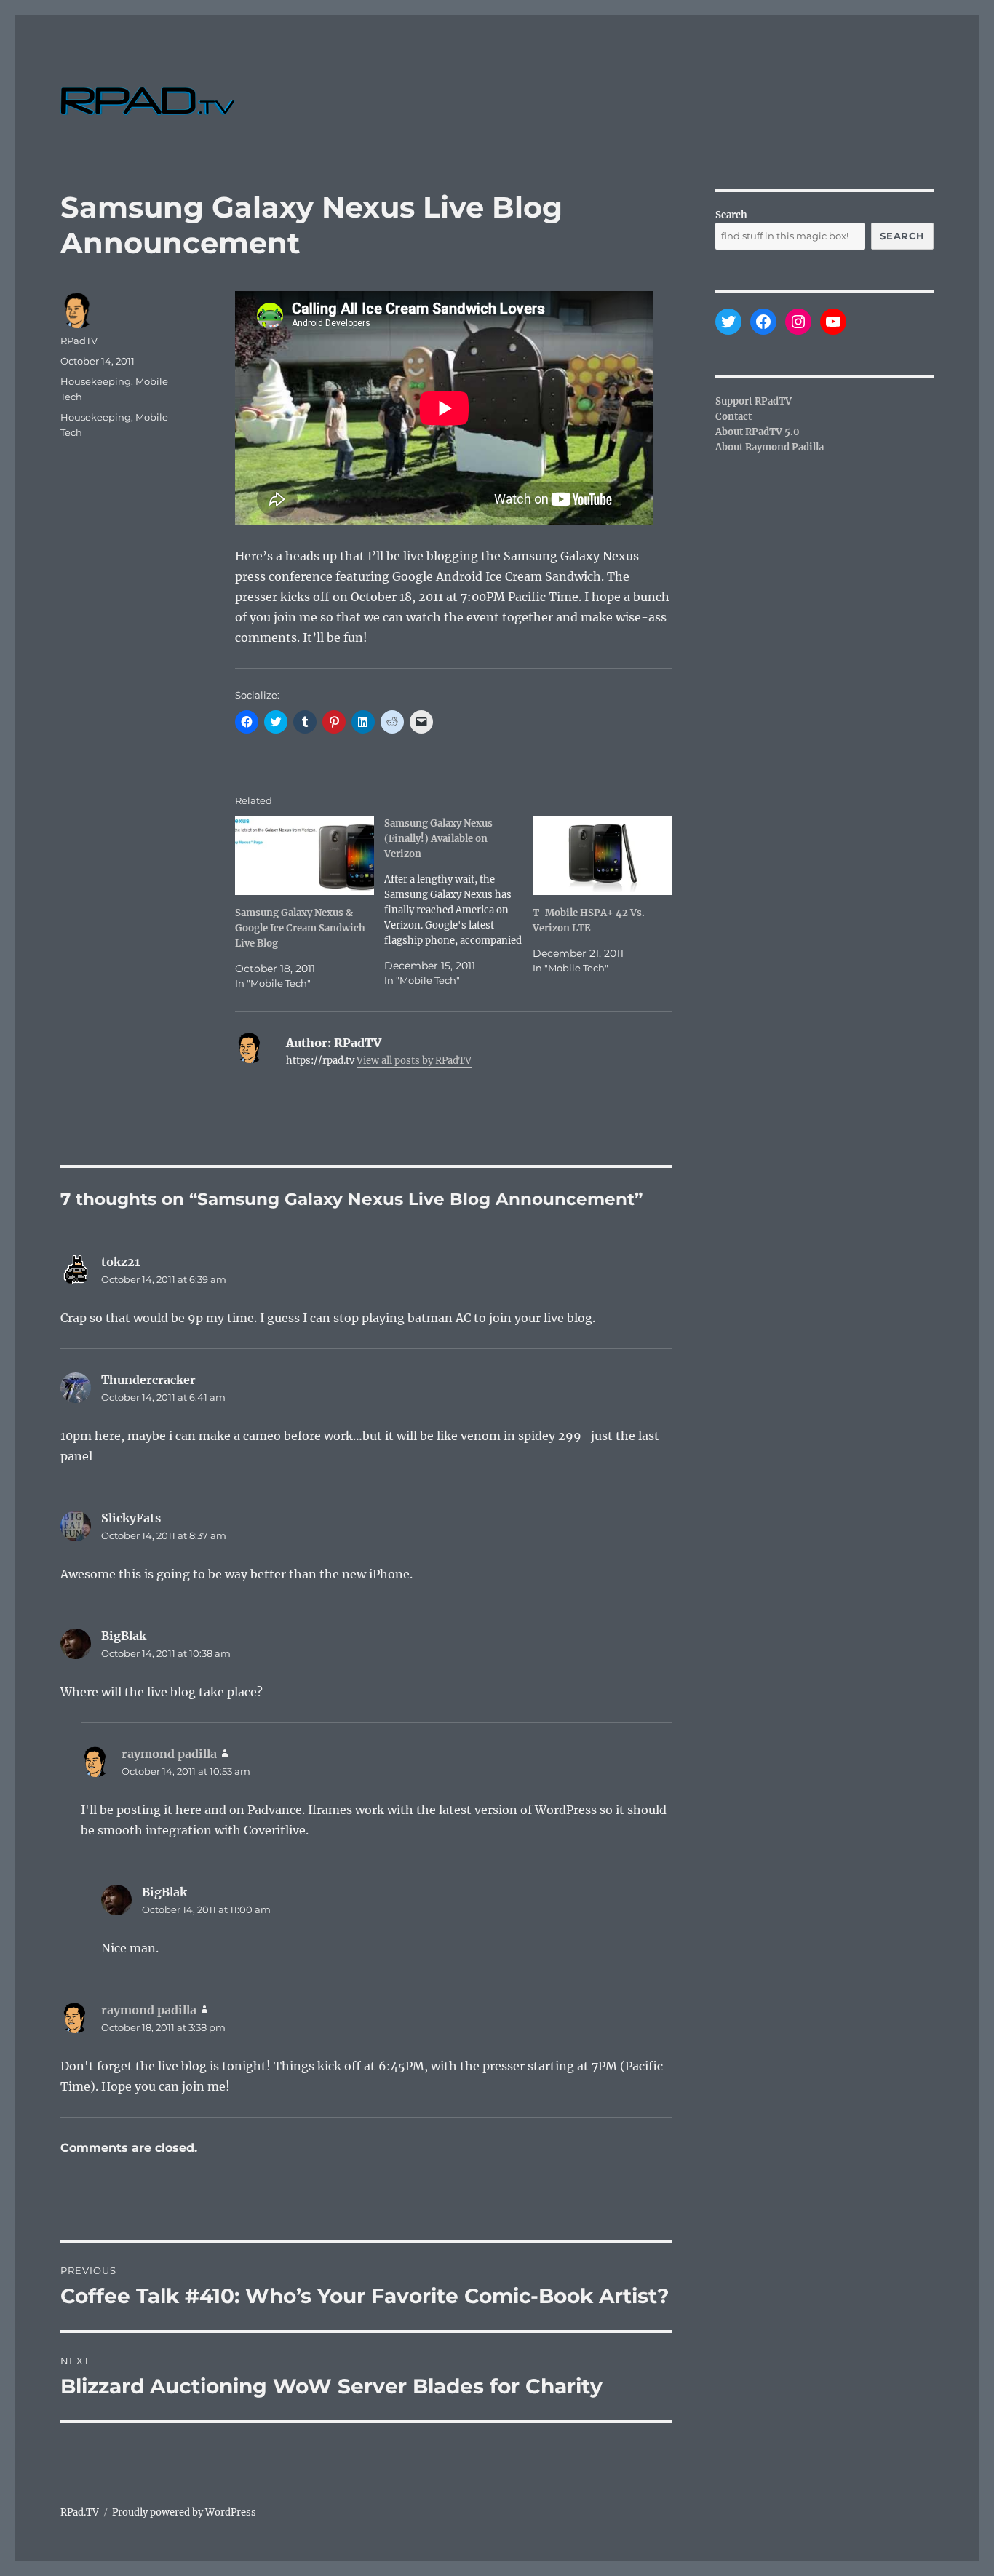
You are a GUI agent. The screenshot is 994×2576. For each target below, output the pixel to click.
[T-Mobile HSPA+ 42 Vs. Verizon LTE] (602, 855)
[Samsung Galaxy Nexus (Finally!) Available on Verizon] (459, 902)
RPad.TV (80, 2512)
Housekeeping (96, 381)
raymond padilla (169, 1754)
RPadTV (79, 341)
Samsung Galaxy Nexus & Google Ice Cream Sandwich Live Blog (300, 928)
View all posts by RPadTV (414, 1061)
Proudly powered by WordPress (184, 2512)
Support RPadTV (754, 401)
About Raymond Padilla (770, 447)
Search (731, 215)
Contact (733, 417)
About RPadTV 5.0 (758, 432)
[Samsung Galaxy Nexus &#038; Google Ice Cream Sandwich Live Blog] (305, 855)
